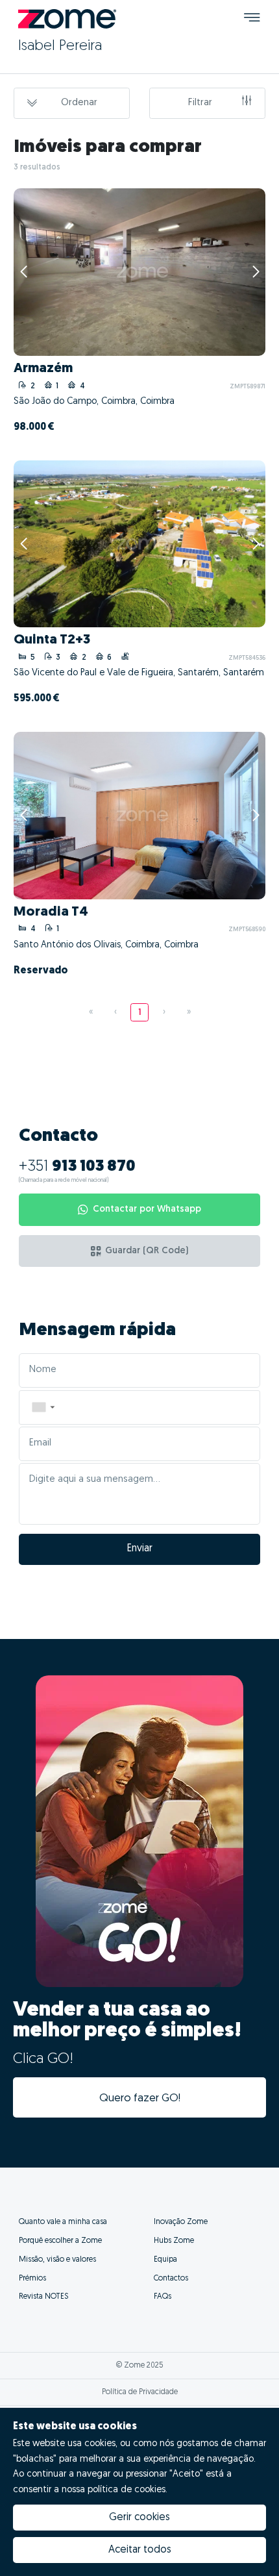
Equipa (165, 2260)
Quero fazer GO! (140, 2098)
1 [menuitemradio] (140, 1013)
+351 (77, 1167)
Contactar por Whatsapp (147, 1209)
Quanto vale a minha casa (63, 2222)
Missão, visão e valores (57, 2260)
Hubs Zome (174, 2241)
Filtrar (200, 103)
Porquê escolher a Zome (60, 2241)
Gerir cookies (139, 2518)
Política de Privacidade (140, 2392)
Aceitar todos (140, 2550)
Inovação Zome (181, 2222)
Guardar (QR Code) (147, 1251)
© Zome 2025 (140, 2366)
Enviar (140, 1549)
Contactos (171, 2279)
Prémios (32, 2279)
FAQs (163, 2297)
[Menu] (252, 19)
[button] (43, 1407)
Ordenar (79, 103)
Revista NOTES (43, 2297)
